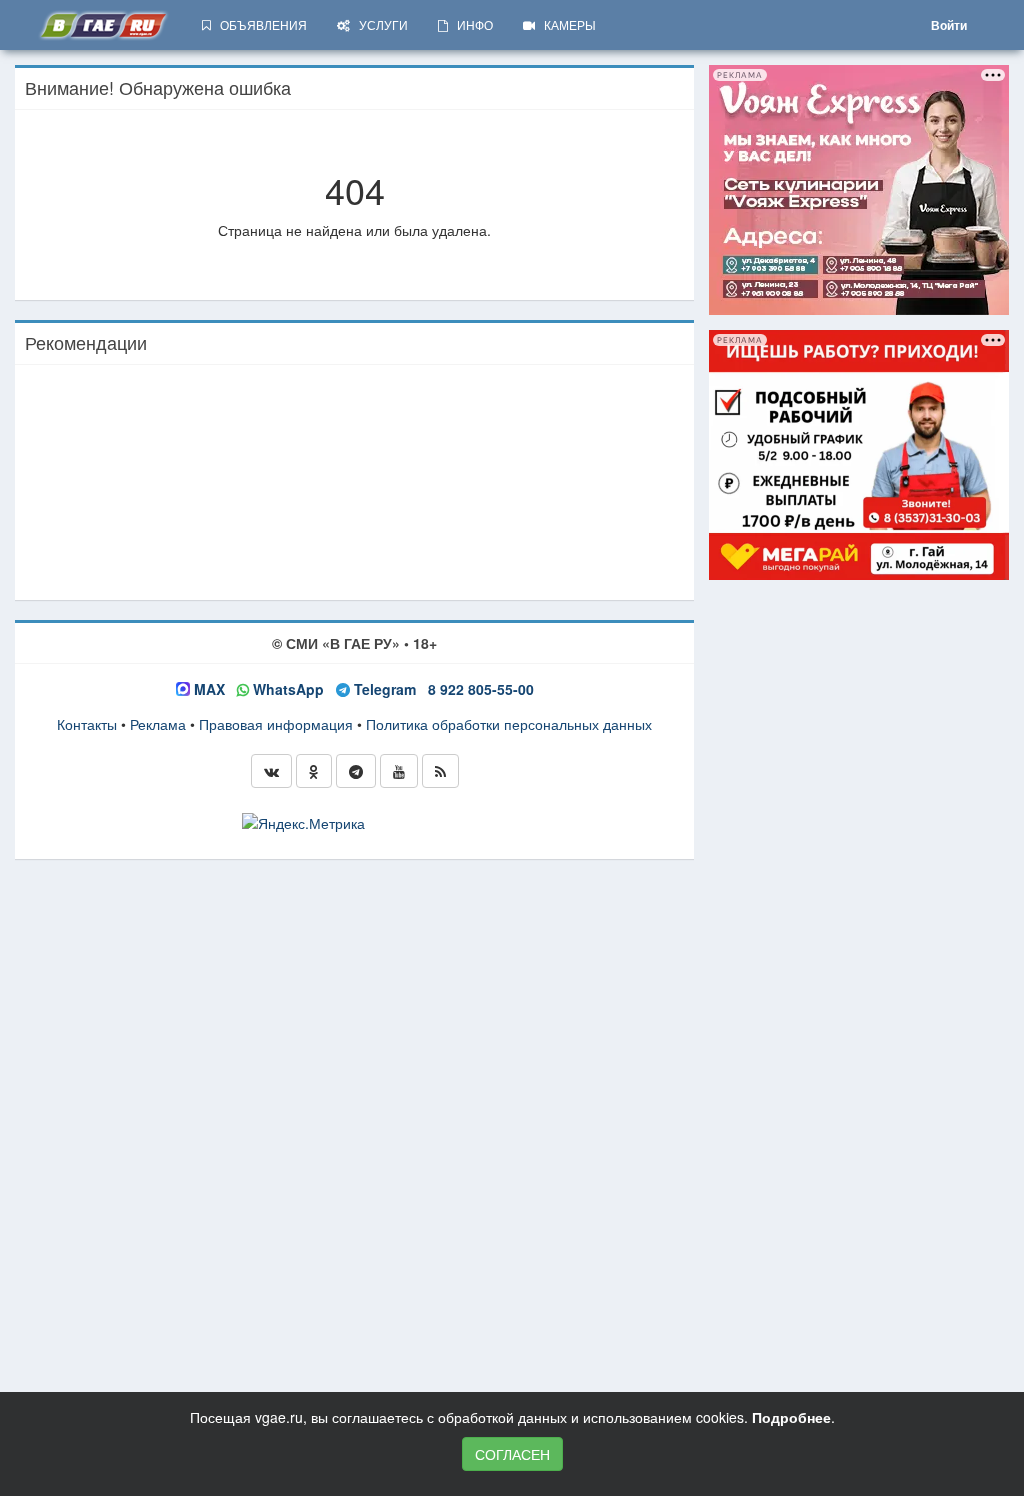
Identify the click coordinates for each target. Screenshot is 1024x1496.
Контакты (87, 724)
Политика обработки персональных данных (509, 724)
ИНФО (470, 24)
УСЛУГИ (379, 24)
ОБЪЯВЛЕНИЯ (259, 24)
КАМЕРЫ (565, 24)
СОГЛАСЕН (512, 1454)
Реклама (158, 724)
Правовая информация (276, 724)
